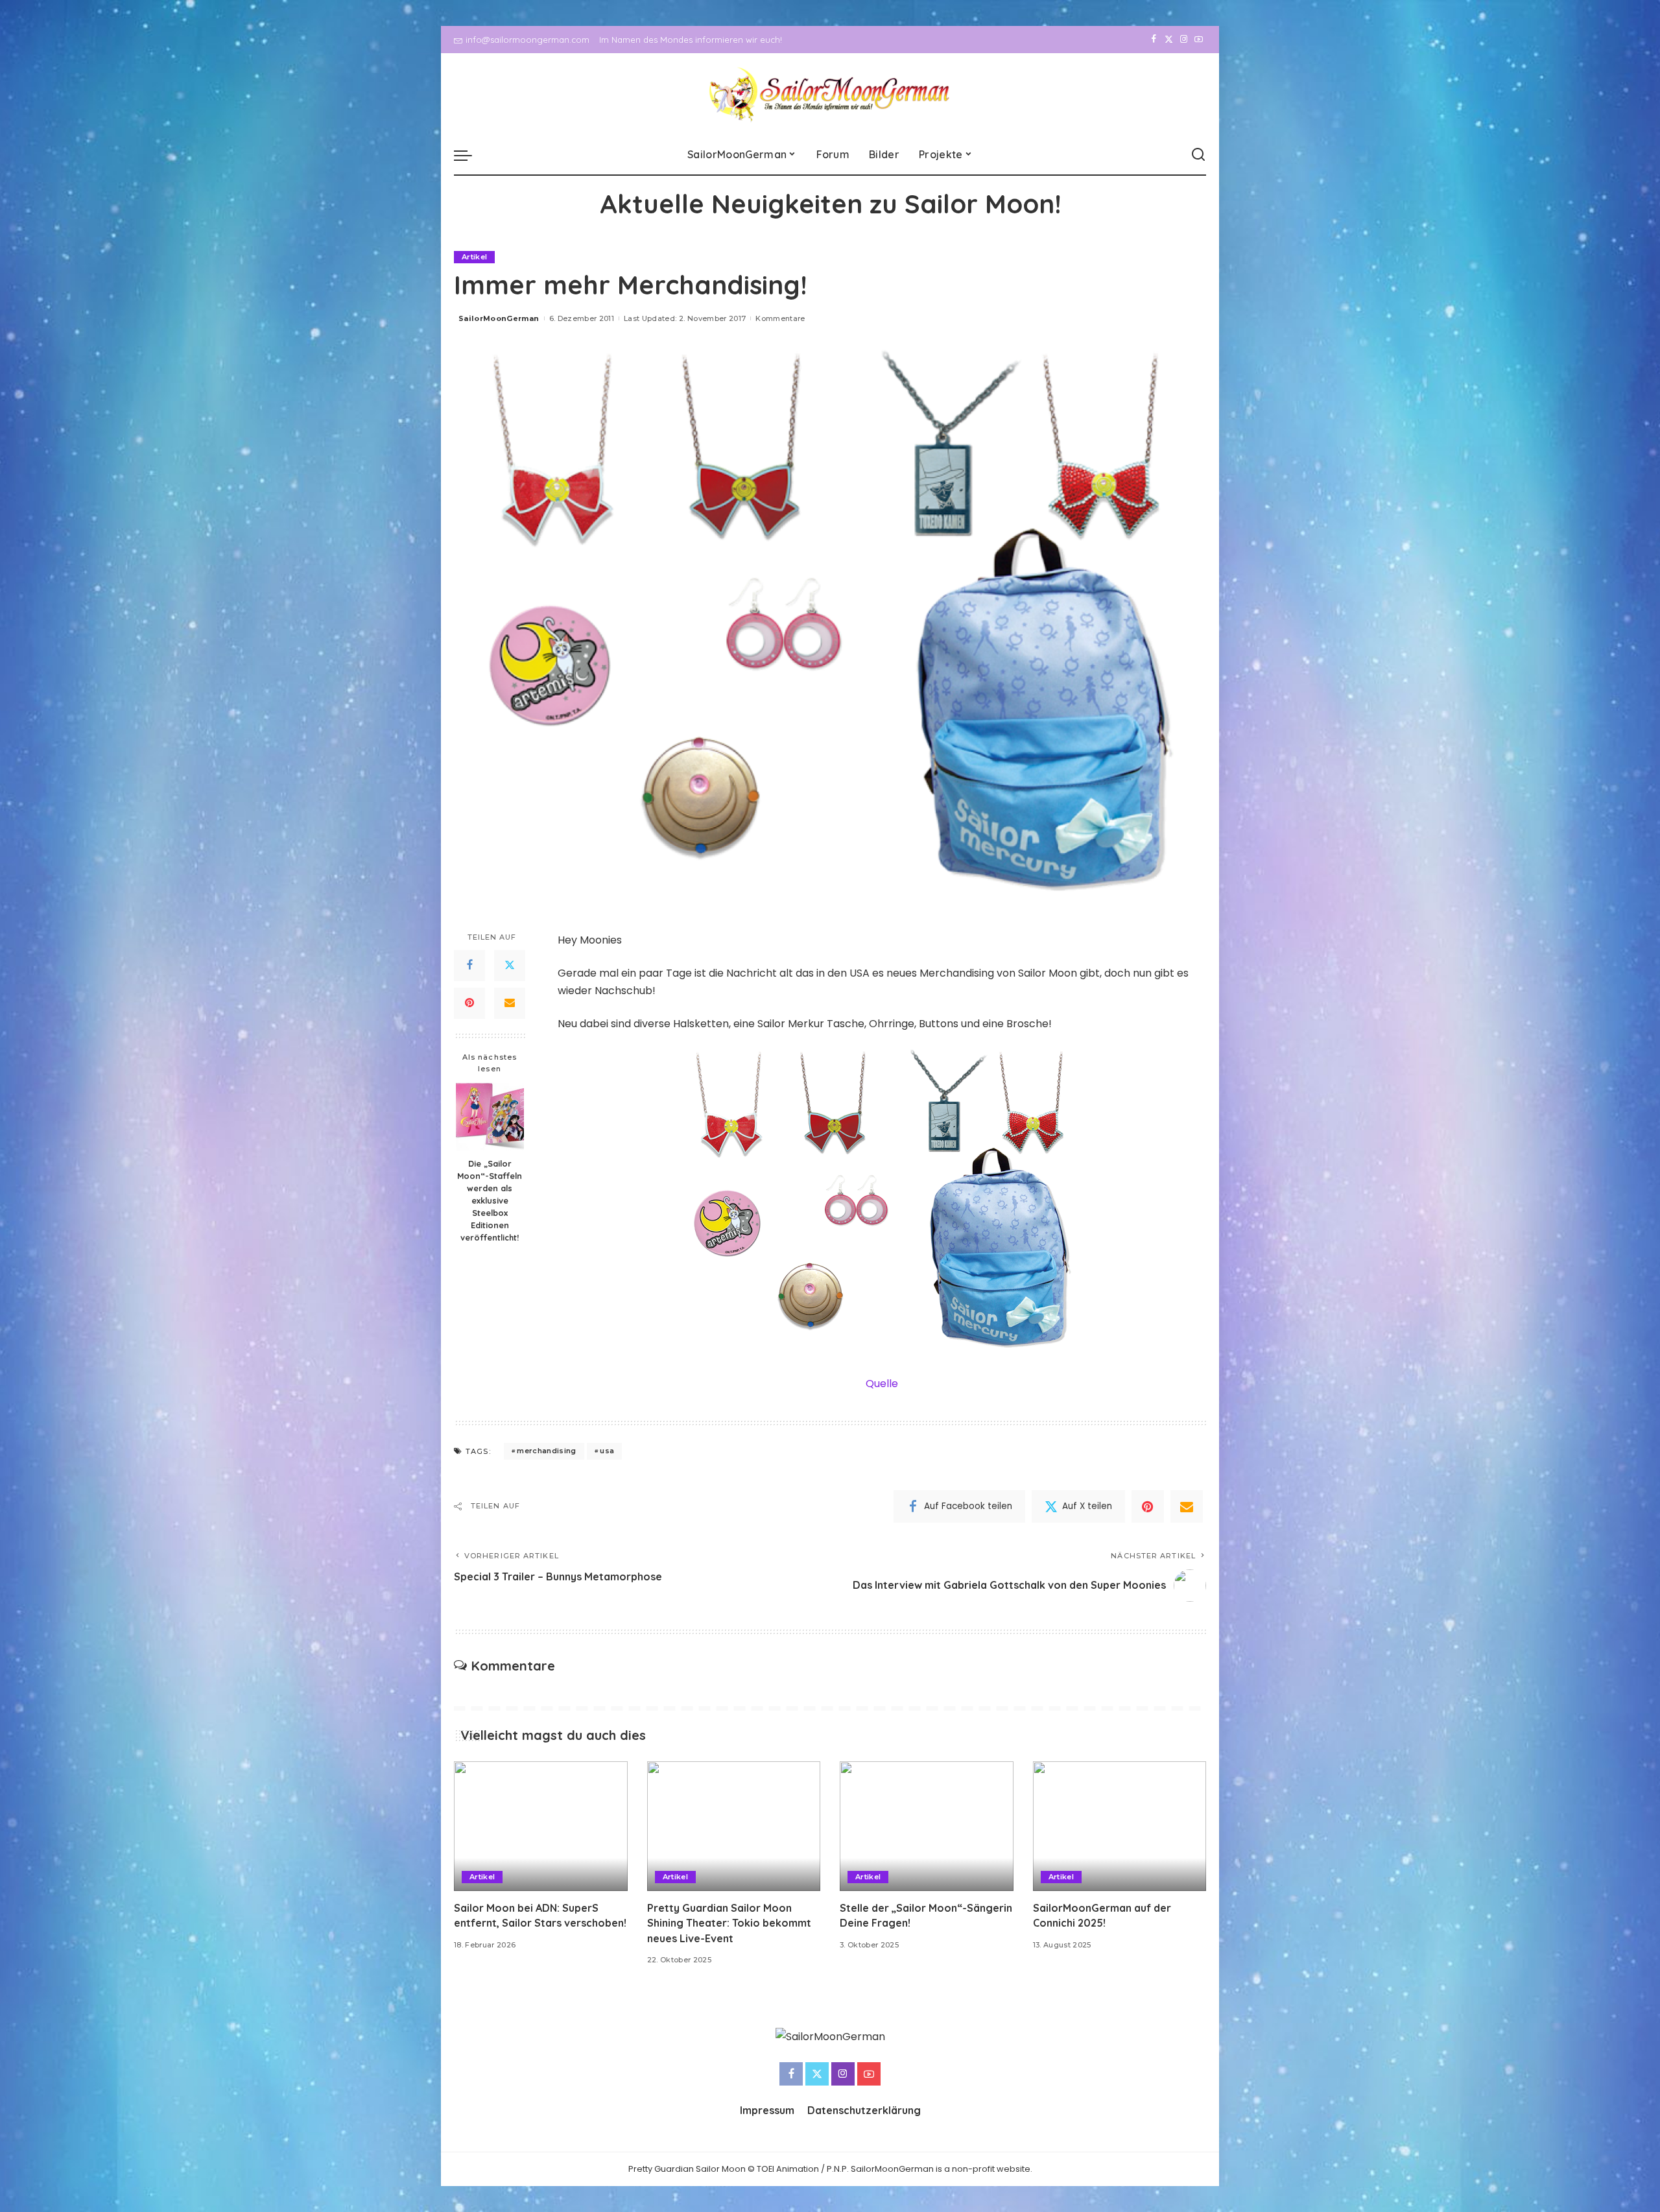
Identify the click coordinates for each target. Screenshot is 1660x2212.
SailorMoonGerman (499, 318)
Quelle (882, 1384)
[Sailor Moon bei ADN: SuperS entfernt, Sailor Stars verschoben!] (541, 1826)
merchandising (546, 1451)
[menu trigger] (469, 155)
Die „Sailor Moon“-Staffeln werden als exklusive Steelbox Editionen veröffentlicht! (490, 1200)
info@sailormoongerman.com (528, 40)
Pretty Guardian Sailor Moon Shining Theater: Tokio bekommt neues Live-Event (729, 1923)
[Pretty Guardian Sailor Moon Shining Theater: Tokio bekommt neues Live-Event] (734, 1826)
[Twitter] (1169, 40)
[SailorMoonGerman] (830, 94)
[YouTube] (1199, 40)
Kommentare (780, 318)
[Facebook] (1154, 40)
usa (607, 1451)
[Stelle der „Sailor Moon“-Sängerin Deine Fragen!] (927, 1826)
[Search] (1198, 155)
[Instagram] (1184, 40)
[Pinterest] (469, 1003)
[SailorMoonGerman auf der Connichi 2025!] (1120, 1826)
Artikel (474, 257)
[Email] (510, 1003)
